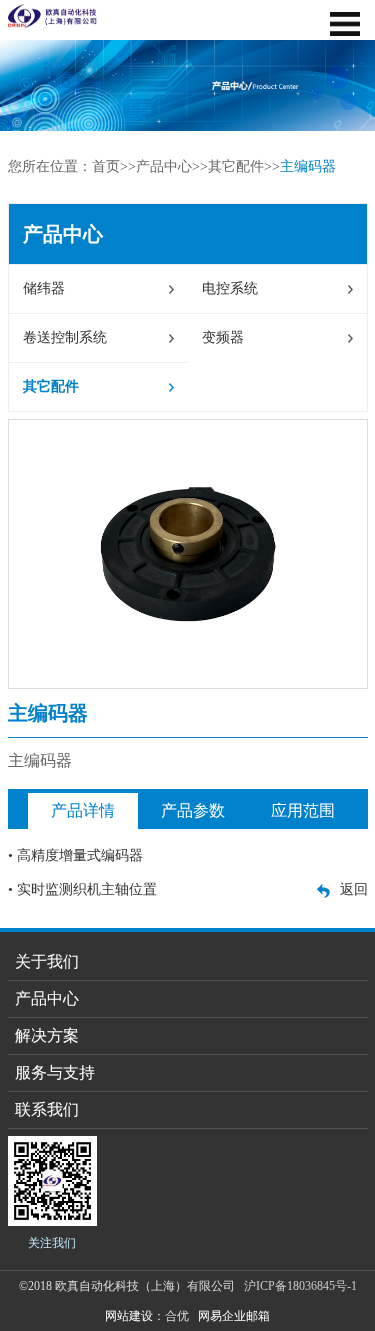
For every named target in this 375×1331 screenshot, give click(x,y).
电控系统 (230, 288)
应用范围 (303, 810)
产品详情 (83, 810)
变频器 (223, 337)
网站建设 (129, 1316)
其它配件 (236, 166)
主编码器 (308, 166)
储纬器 (44, 288)
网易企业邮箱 (234, 1316)
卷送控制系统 (65, 337)
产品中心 (164, 166)
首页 (106, 166)
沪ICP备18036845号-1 (300, 1286)
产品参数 (193, 810)
